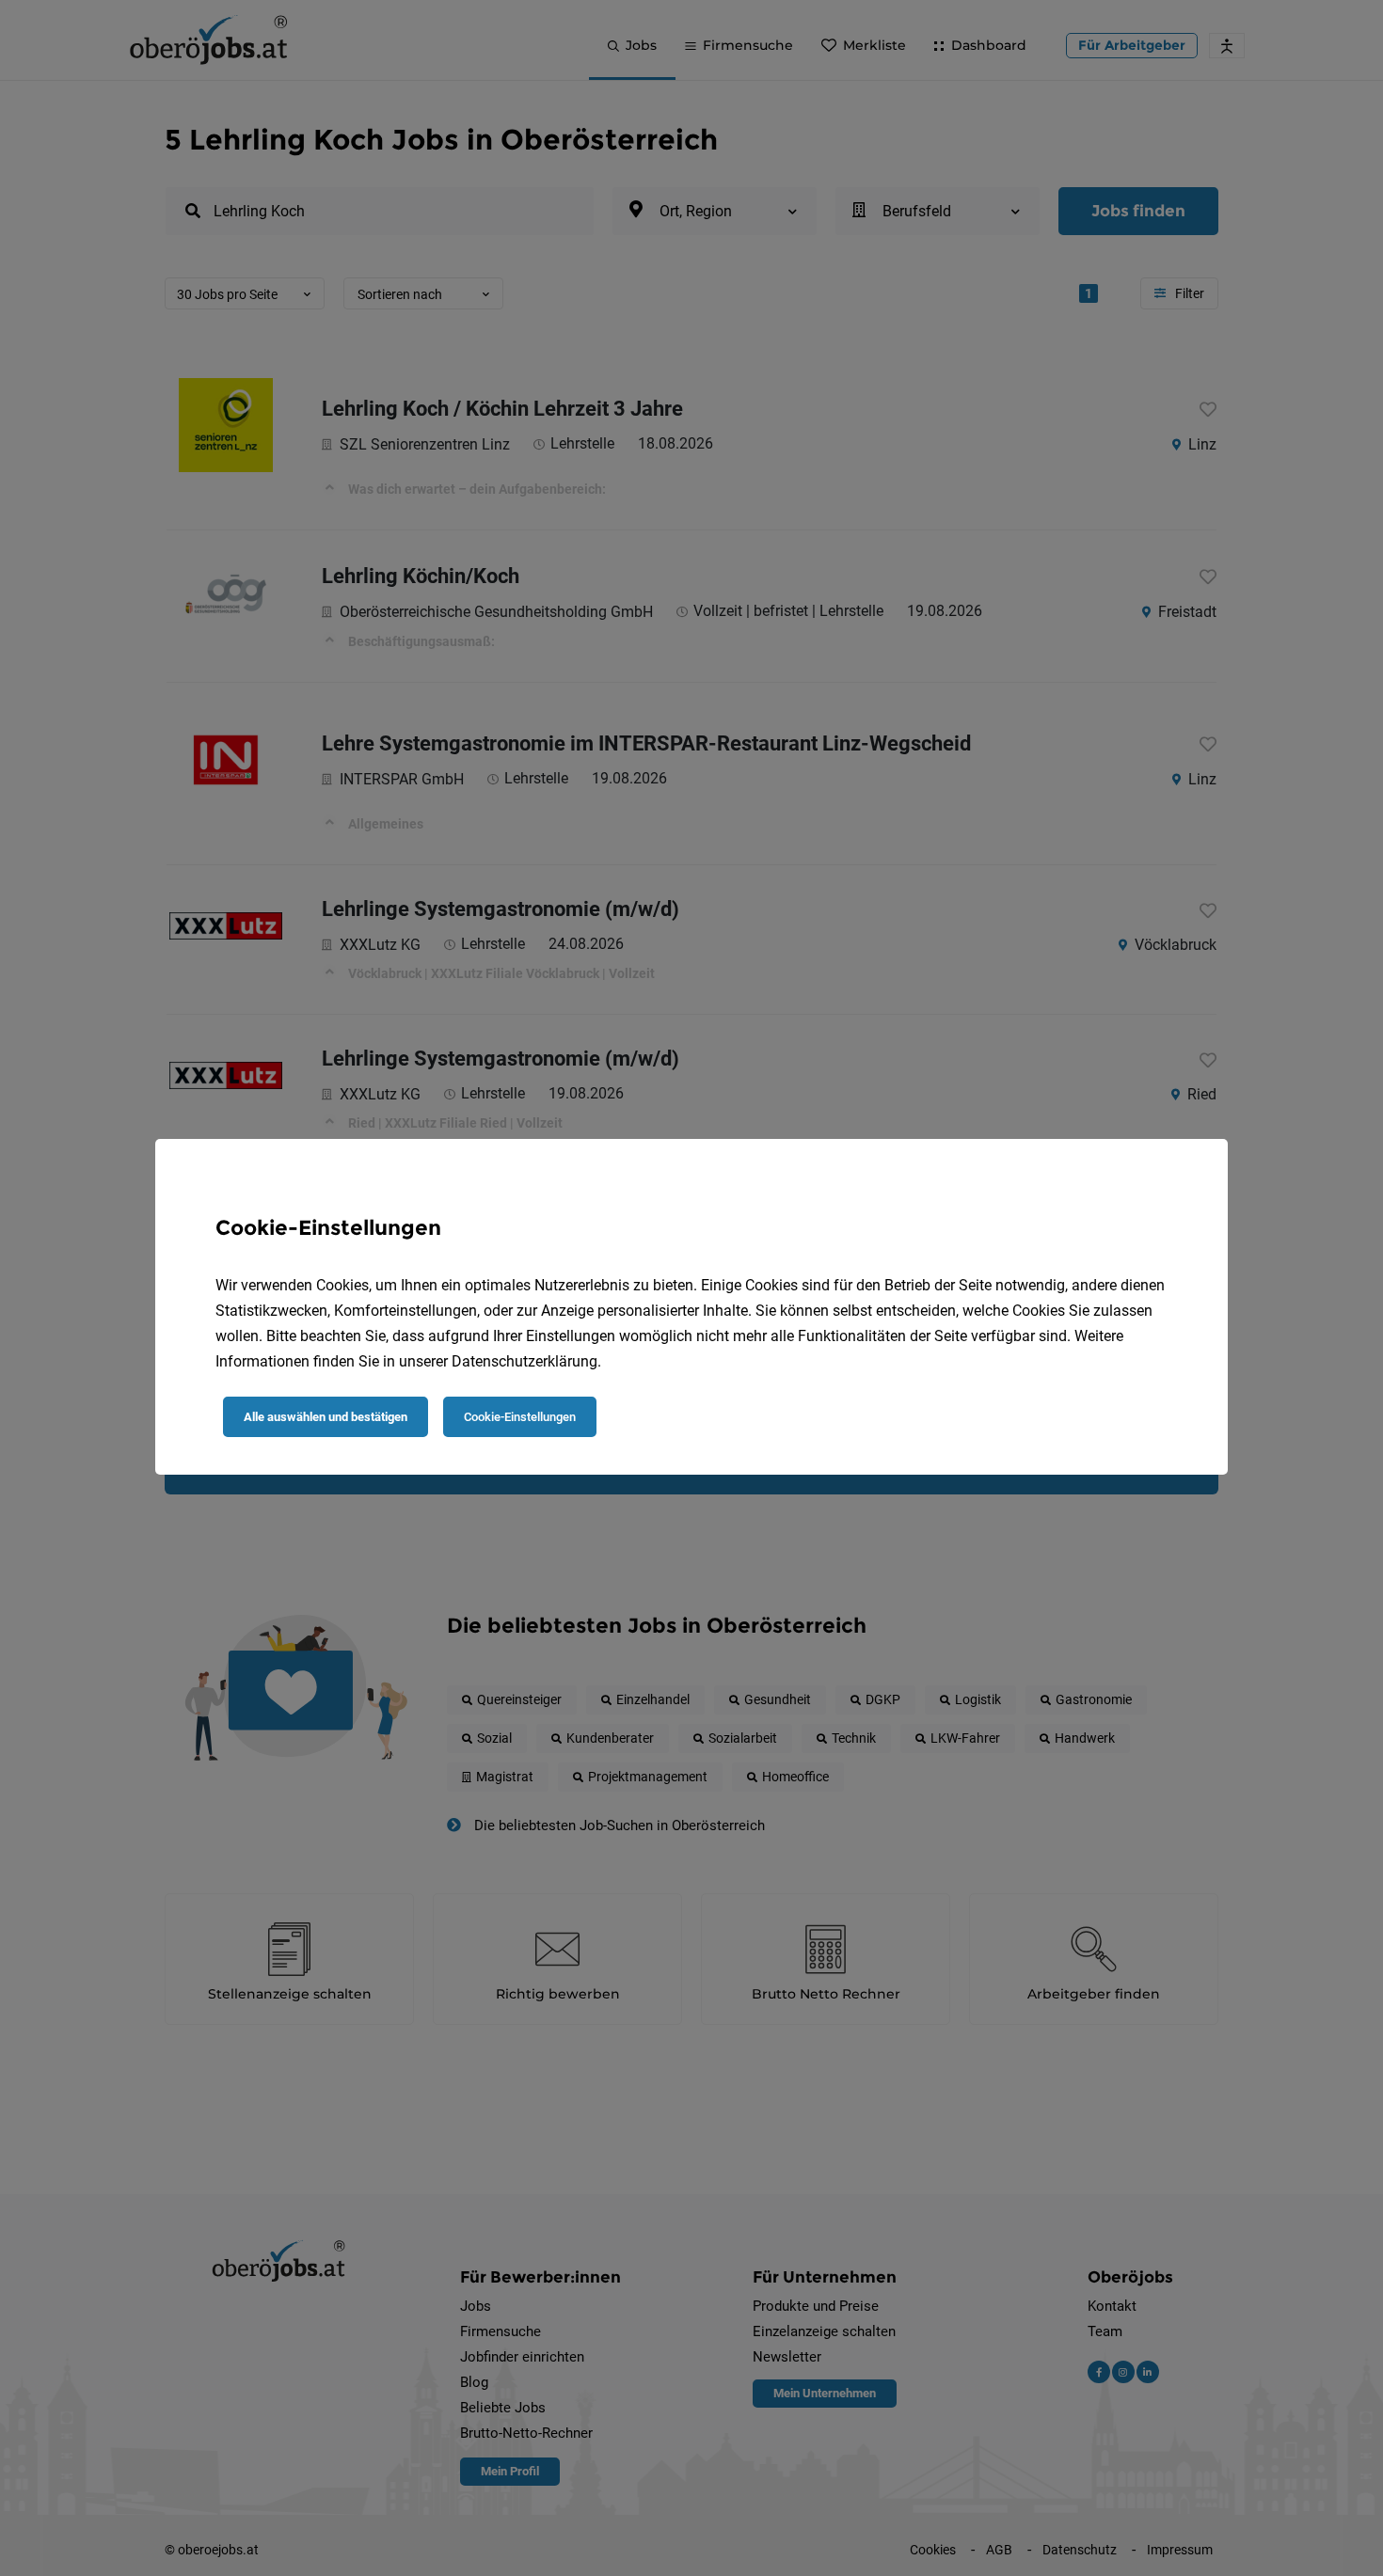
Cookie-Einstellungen (520, 1417)
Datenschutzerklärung (525, 1361)
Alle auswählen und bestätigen (326, 1417)
